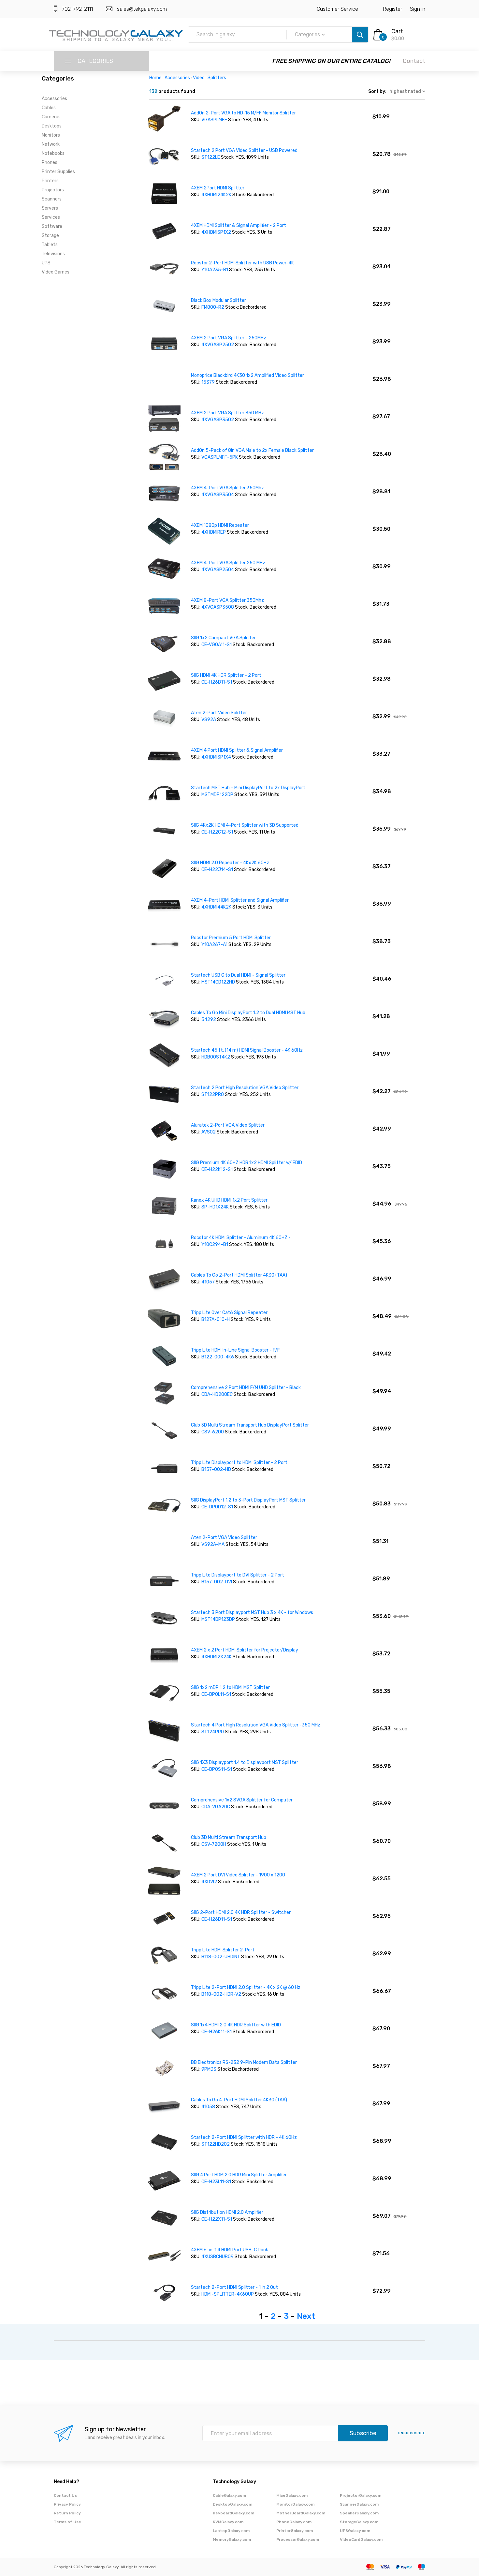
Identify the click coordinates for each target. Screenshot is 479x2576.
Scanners (52, 199)
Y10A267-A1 (215, 945)
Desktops (52, 126)
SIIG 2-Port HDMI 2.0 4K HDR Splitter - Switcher (241, 1912)
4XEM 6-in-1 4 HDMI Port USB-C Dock (230, 2250)
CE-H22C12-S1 (217, 832)
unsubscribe (412, 2433)
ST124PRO (213, 1732)
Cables (49, 108)
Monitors (51, 135)
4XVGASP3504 (218, 495)
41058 (208, 2107)
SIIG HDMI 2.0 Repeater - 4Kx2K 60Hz (230, 863)
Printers (50, 181)
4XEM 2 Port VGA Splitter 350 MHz (227, 413)
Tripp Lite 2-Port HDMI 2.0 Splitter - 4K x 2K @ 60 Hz (246, 1987)
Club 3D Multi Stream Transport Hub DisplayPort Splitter (250, 1425)
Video (199, 78)
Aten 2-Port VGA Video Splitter (224, 1538)
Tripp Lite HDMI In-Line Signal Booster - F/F (235, 1350)
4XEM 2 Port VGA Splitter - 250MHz (229, 338)
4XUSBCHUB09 (218, 2257)
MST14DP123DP (218, 1619)
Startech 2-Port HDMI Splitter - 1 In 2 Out (234, 2287)
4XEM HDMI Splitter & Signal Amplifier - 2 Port (239, 225)
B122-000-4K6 (218, 1357)
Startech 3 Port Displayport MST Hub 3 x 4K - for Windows (252, 1613)
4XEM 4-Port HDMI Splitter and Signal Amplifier (240, 900)
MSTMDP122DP (217, 795)
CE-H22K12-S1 (217, 1170)
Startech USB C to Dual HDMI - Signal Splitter (238, 975)
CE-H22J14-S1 (217, 870)
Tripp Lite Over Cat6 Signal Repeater (229, 1313)
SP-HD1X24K (215, 1207)
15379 (208, 382)
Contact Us (65, 2495)
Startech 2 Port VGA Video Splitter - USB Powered (244, 150)
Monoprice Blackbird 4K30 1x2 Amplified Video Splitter (247, 375)
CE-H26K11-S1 (217, 2032)
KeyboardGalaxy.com (233, 2513)
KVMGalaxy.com (228, 2522)
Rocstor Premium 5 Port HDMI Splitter (231, 938)
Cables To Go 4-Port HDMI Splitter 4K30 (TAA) (239, 2100)
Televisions (53, 254)
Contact (414, 61)
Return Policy (67, 2513)
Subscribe (363, 2433)
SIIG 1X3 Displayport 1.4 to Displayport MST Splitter (245, 1762)
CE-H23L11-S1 (216, 2182)
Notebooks (53, 153)
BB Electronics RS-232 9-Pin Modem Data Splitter (244, 2062)
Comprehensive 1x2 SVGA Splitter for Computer (242, 1800)
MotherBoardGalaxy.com (301, 2513)
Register (392, 9)
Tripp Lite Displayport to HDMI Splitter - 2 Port (239, 1463)
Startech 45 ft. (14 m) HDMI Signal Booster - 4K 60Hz (247, 1050)
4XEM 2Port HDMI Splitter (218, 188)
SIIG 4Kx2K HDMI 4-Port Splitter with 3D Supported (245, 825)
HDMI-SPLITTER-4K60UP (228, 2294)
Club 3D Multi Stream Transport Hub (229, 1837)
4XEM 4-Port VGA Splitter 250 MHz (228, 563)
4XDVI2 (209, 1882)
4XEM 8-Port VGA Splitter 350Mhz (227, 600)
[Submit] (360, 35)
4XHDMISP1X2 (216, 232)
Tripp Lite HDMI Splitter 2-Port (223, 1950)
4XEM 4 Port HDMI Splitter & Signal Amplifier (237, 750)
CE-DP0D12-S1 (217, 1507)
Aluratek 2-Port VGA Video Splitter (228, 1125)
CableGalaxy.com (229, 2495)
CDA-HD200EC (217, 1394)
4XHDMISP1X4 (216, 757)
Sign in (418, 9)
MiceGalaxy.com (292, 2495)
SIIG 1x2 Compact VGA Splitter (223, 638)
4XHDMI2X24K (217, 1657)
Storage (50, 236)
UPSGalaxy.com (355, 2531)
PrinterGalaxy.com (295, 2531)
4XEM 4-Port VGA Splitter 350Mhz (227, 488)
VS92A (209, 720)
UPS (46, 263)
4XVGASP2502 (218, 345)
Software (52, 226)
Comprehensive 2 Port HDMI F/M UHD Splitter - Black (246, 1388)
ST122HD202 (216, 2144)
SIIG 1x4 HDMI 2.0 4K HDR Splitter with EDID (236, 2025)
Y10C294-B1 (215, 1244)
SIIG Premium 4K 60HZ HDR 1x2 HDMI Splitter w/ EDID (247, 1163)
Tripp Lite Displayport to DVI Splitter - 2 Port (238, 1575)
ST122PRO (213, 1095)
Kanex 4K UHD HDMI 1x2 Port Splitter (229, 1200)
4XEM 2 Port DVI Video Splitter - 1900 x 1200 (238, 1875)
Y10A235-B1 (215, 270)
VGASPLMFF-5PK (220, 457)
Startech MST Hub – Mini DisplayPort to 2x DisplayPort (248, 788)
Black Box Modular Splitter (218, 300)
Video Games (56, 272)
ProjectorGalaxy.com (361, 2495)
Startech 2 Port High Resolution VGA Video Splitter (245, 1088)
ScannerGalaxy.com (359, 2504)
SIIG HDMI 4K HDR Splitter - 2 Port (226, 675)
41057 (208, 1282)
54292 (209, 1020)
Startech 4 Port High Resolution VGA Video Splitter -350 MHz (256, 1725)
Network (51, 144)
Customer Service (337, 9)
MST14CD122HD (219, 982)
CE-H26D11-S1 (217, 1919)
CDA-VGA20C (216, 1807)
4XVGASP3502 (218, 420)
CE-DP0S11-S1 (217, 1769)
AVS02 (209, 1132)
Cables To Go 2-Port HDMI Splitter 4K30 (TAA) (239, 1275)
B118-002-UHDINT (221, 1957)
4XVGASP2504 (218, 570)
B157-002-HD (216, 1469)
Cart (397, 31)
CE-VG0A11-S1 (217, 645)
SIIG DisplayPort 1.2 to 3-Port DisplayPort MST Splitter (248, 1500)
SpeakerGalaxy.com (359, 2513)
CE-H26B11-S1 (217, 682)
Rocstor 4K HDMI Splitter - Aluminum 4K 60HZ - (241, 1238)
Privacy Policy (67, 2504)
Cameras (51, 117)
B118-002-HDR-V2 (221, 1994)
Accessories (54, 99)
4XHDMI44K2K (216, 907)
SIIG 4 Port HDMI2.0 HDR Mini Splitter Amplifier (239, 2175)
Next (306, 2316)
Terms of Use (67, 2522)
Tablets (50, 245)
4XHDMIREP (214, 532)
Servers (50, 208)
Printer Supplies (58, 172)
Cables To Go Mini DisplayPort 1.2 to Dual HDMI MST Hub (248, 1013)
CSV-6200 (213, 1432)
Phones (50, 163)
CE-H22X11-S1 (217, 2219)
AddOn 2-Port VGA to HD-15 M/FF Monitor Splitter (243, 113)
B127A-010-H (216, 1319)
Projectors (53, 190)
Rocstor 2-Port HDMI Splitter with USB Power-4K (242, 263)
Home (155, 78)
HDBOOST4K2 (216, 1057)
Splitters (217, 78)
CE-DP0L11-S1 (217, 1694)
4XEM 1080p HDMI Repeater (220, 525)
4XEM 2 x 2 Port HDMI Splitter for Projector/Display (245, 1650)
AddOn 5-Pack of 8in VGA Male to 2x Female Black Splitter (252, 450)
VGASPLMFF (214, 120)
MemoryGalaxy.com (232, 2539)
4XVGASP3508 (218, 607)
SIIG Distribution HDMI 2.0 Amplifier (227, 2212)
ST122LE (211, 157)
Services (51, 217)
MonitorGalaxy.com (295, 2504)
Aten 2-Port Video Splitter (219, 713)
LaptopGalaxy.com (231, 2531)
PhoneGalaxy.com (294, 2522)
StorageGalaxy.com (359, 2522)
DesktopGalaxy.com (232, 2504)
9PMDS (209, 2069)
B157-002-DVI (217, 1582)
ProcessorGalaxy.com (298, 2539)
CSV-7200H (214, 1844)
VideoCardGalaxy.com (361, 2539)
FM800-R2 (213, 307)
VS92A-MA (213, 1544)
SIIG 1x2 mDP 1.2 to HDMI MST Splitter (230, 1688)
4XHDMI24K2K (217, 195)
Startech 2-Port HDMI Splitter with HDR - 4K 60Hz (244, 2137)
